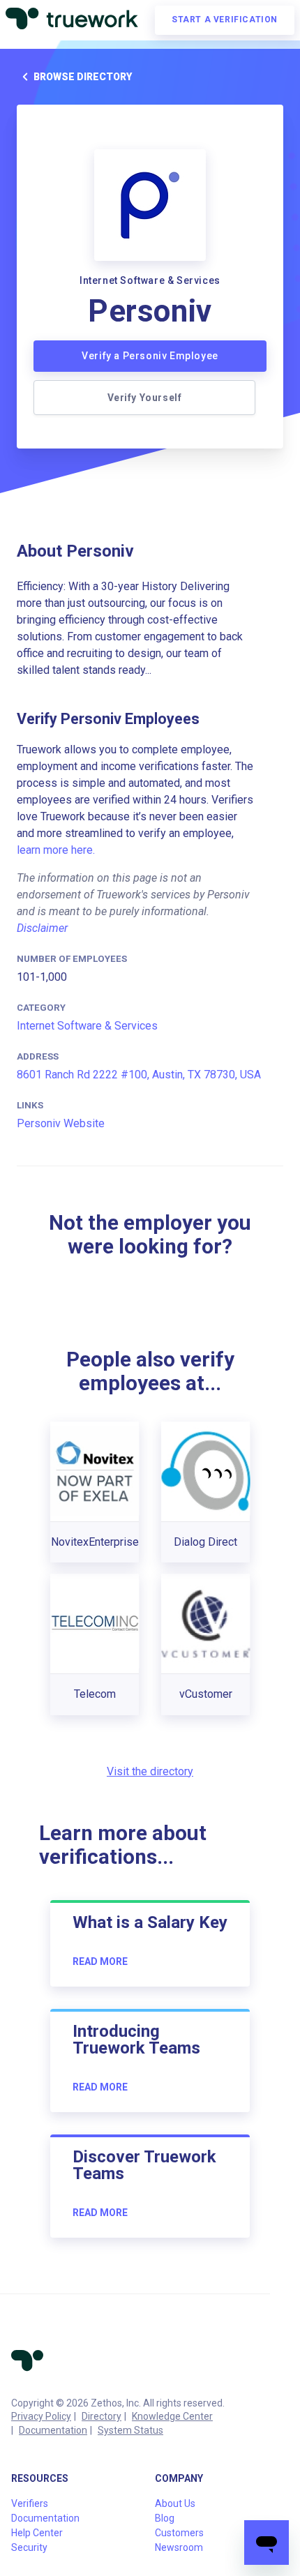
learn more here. (56, 850)
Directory (102, 2416)
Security (29, 2547)
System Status (130, 2430)
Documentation (53, 2430)
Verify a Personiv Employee (150, 356)
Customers (179, 2533)
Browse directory (83, 77)
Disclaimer (42, 928)
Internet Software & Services (87, 1026)
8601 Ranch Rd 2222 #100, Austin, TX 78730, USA (139, 1075)
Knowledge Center (172, 2416)
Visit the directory (150, 1771)
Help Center (37, 2533)
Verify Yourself (145, 398)
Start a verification (225, 20)
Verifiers (30, 2503)
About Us (175, 2503)
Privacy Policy (41, 2416)
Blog (165, 2518)
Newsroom (179, 2547)
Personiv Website (61, 1123)
